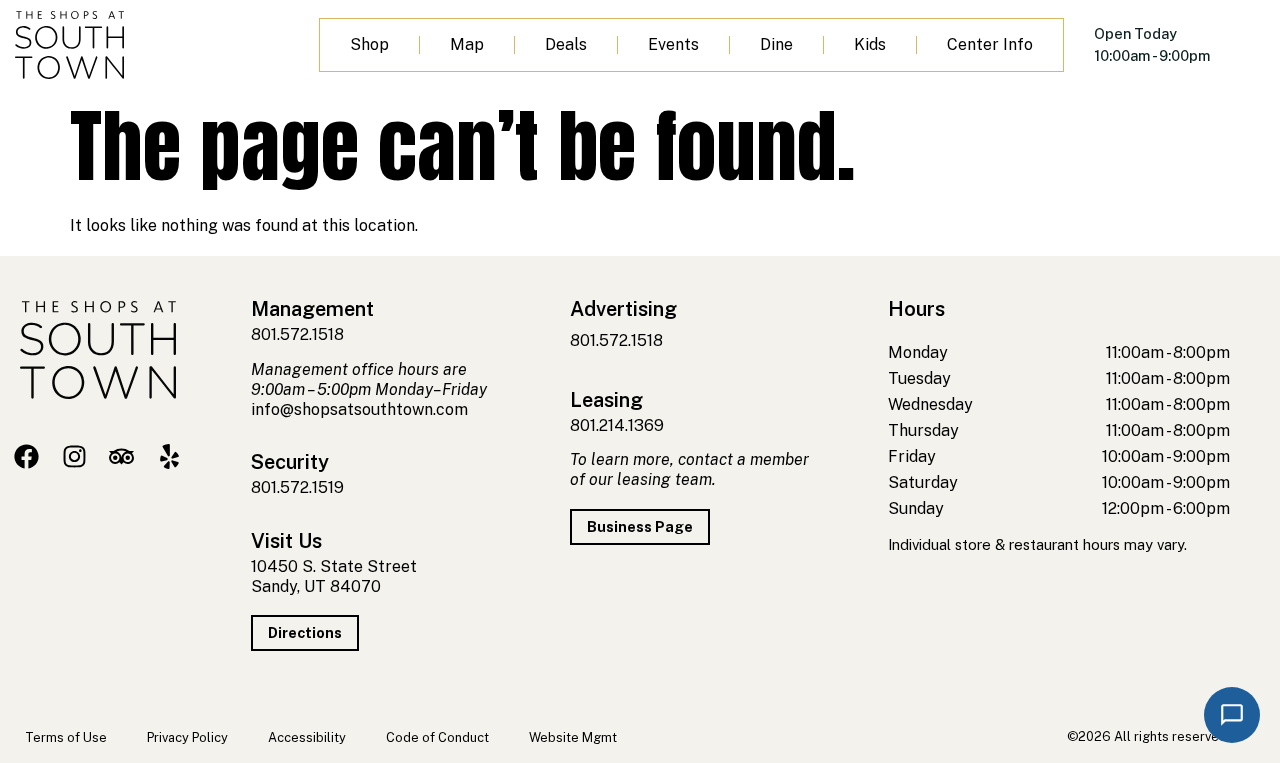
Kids (870, 44)
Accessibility (307, 737)
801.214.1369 (617, 425)
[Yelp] (169, 456)
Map (467, 44)
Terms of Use (66, 737)
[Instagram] (74, 456)
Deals (566, 44)
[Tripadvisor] (121, 456)
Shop (369, 44)
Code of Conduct (437, 737)
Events (673, 44)
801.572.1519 (297, 487)
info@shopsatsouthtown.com (359, 409)
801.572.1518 (297, 334)
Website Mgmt (573, 737)
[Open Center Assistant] (1232, 715)
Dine (776, 44)
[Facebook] (26, 456)
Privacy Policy (187, 737)
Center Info (990, 44)
